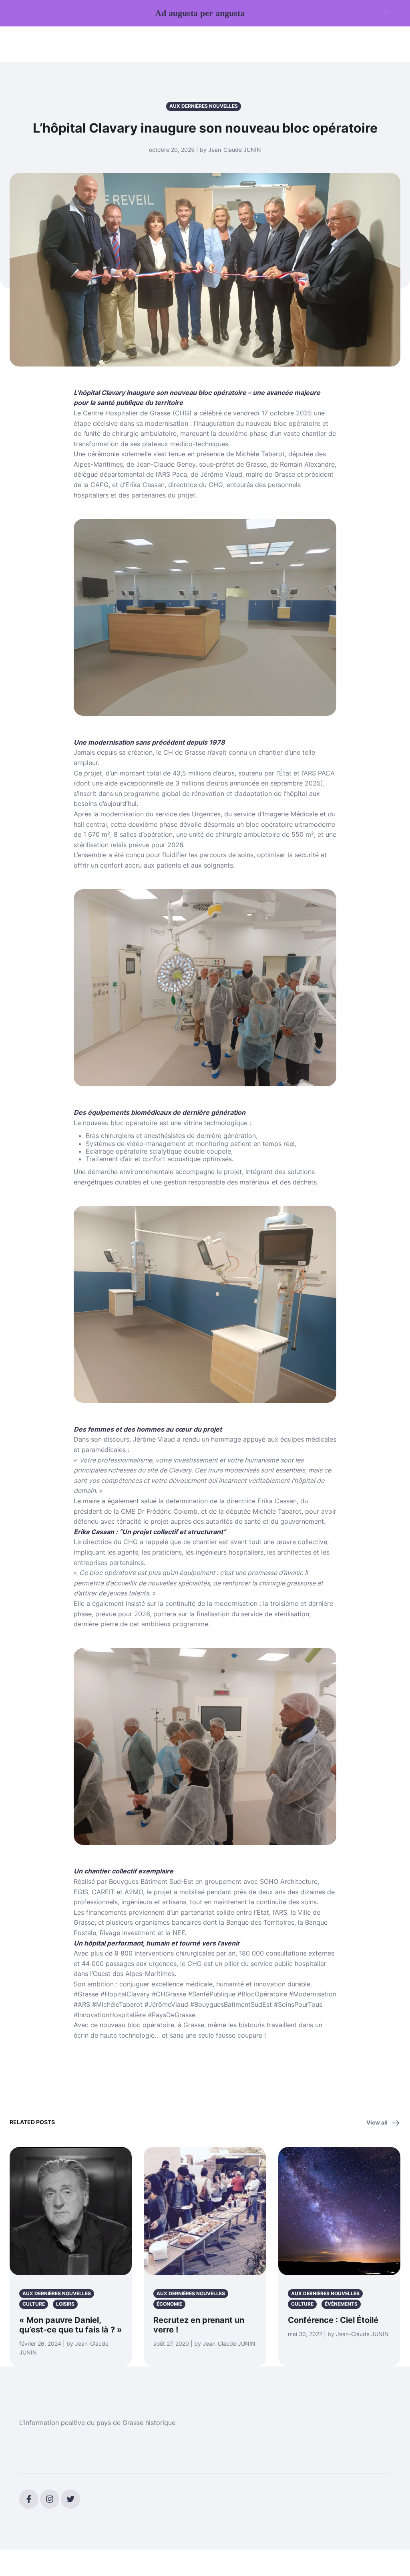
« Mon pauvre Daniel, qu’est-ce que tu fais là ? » (71, 2325)
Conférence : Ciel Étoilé (333, 2320)
